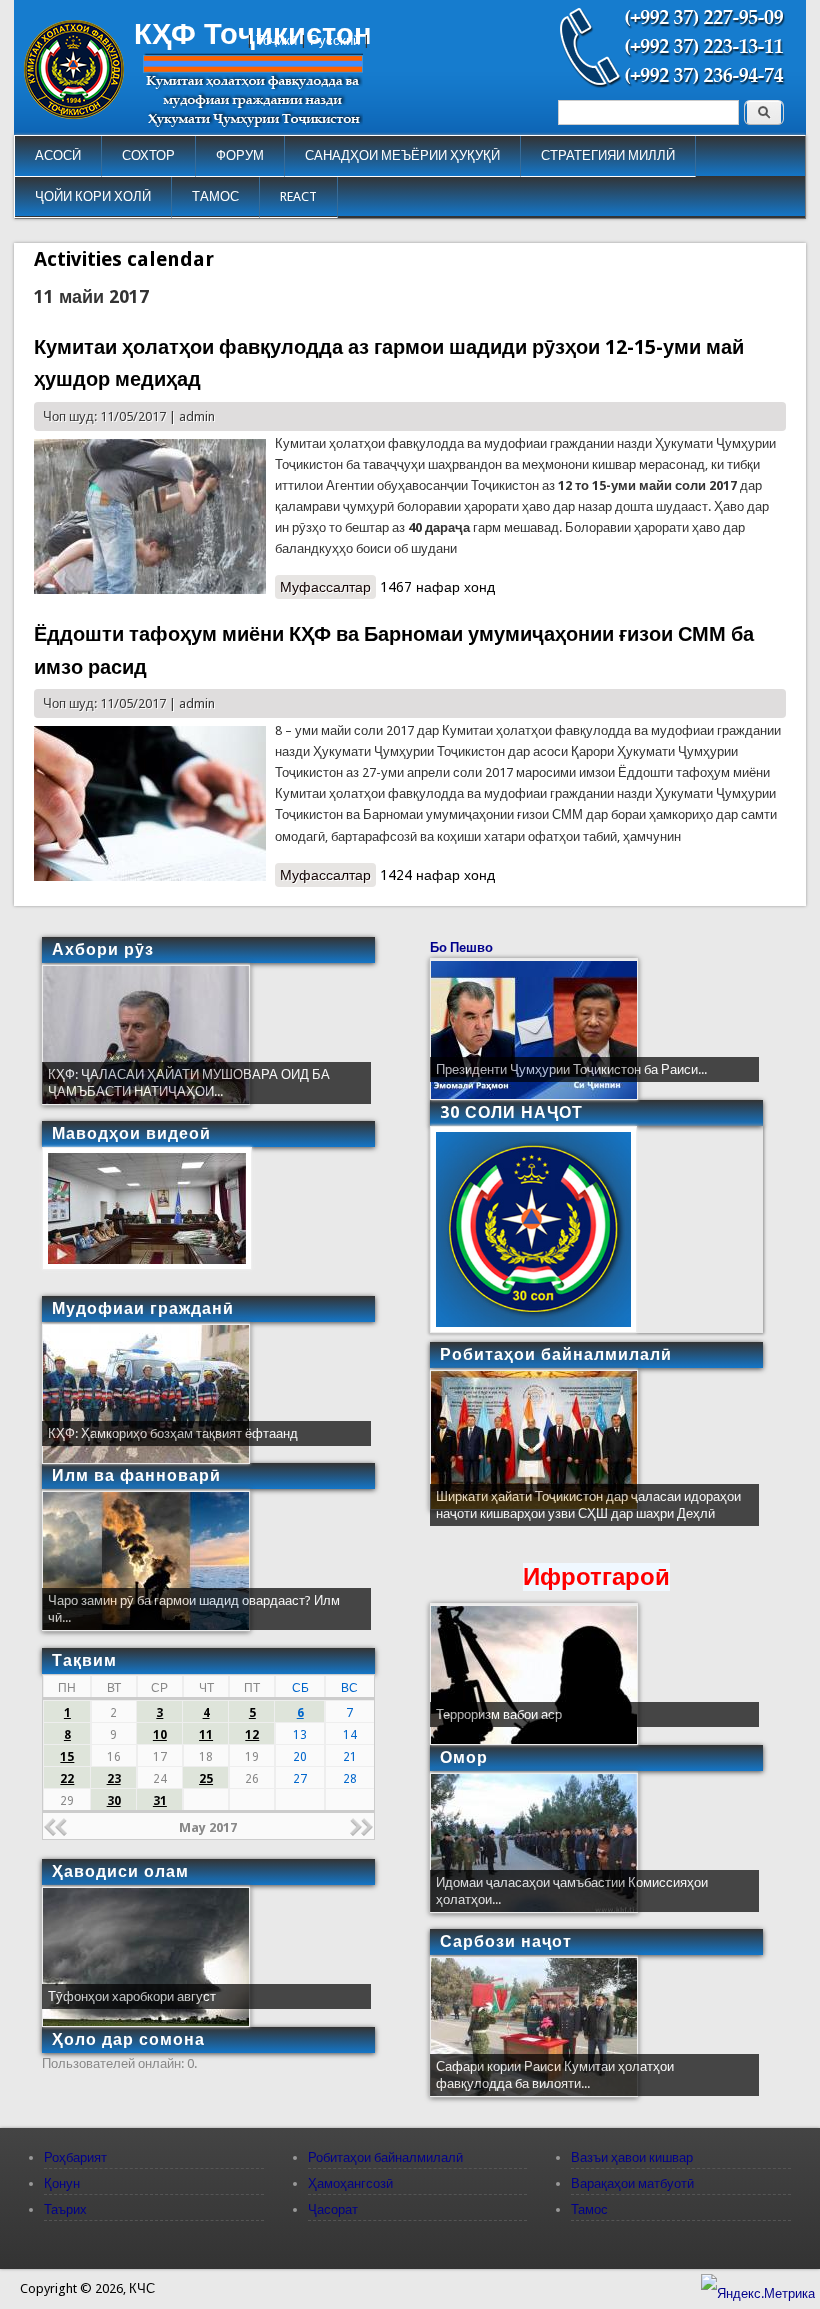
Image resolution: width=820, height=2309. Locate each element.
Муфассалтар (328, 589)
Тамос (589, 2209)
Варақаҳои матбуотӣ (632, 2183)
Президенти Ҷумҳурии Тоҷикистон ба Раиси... (571, 1069)
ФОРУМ (240, 155)
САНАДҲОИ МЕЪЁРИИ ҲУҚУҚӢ (402, 155)
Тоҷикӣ (276, 40)
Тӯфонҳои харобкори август (132, 1996)
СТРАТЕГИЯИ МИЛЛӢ (608, 155)
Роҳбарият (75, 2157)
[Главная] (74, 114)
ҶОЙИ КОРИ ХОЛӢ (93, 196)
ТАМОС (215, 196)
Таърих (65, 2209)
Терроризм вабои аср (499, 1714)
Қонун (62, 2183)
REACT (298, 196)
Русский (335, 40)
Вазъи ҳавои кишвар (632, 2157)
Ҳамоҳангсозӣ (350, 2183)
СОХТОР (148, 155)
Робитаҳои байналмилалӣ (385, 2157)
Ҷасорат (333, 2209)
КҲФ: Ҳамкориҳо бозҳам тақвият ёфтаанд (173, 1433)
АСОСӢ (58, 155)
